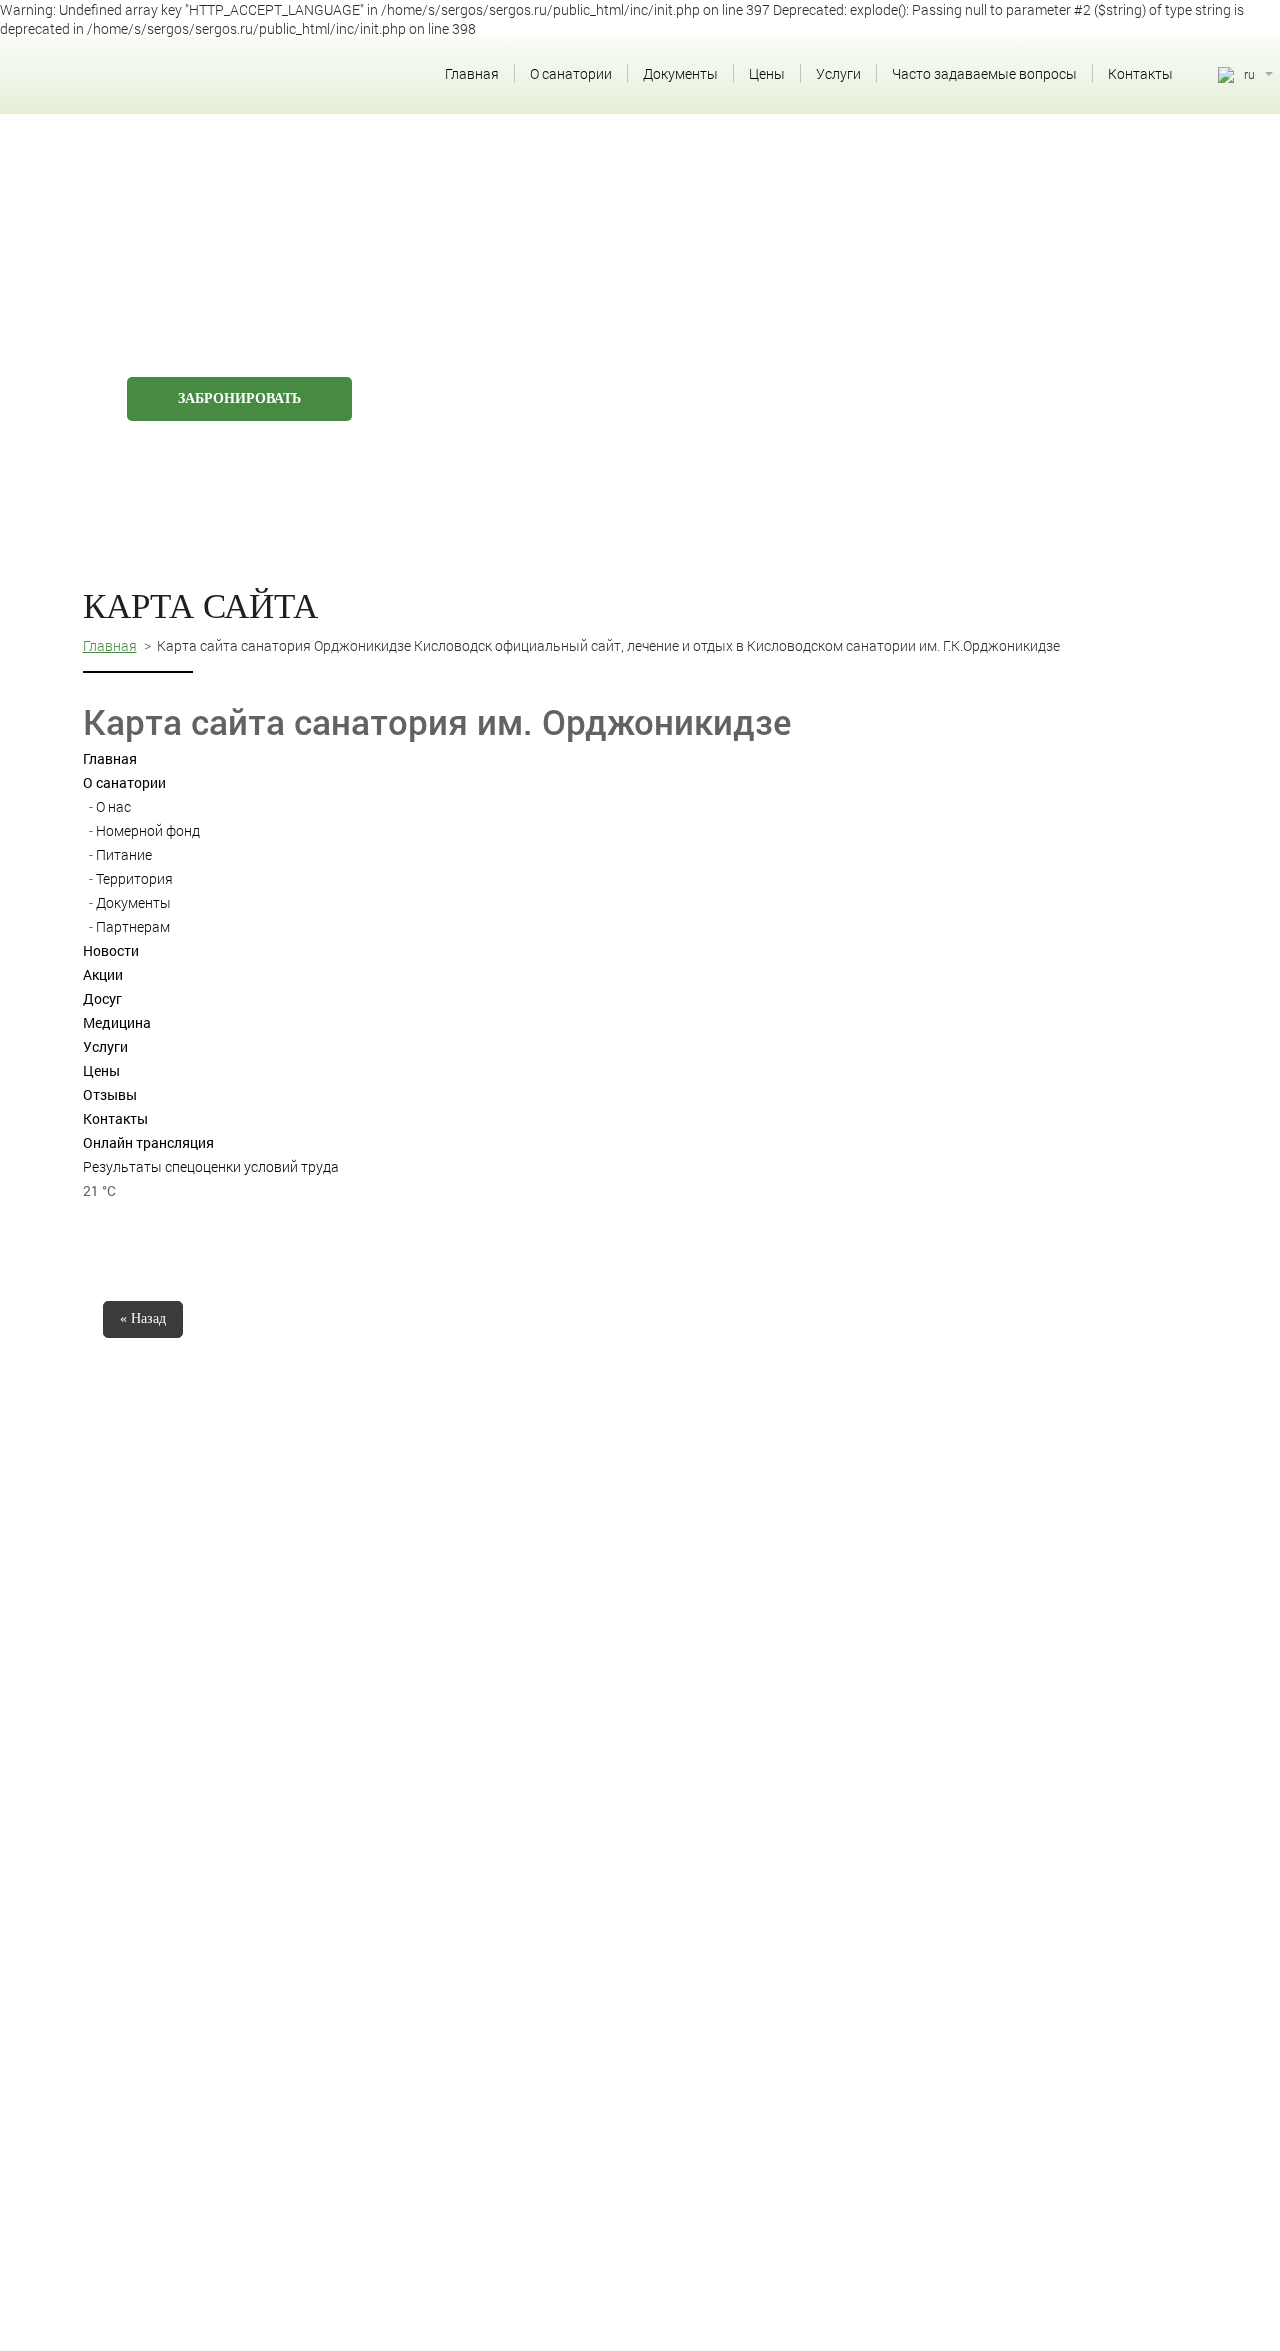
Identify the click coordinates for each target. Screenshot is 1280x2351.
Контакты (1140, 73)
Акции (103, 974)
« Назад (143, 1318)
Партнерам (133, 926)
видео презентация (920, 368)
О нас (113, 806)
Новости (111, 950)
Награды (760, 368)
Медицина (117, 1022)
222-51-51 (1084, 165)
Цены (767, 73)
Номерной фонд (148, 830)
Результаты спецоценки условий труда (211, 1166)
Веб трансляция (611, 368)
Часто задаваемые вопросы (984, 73)
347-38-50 (1084, 201)
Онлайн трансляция (148, 1142)
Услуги (838, 73)
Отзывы (110, 1094)
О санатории (571, 73)
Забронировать (239, 398)
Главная (472, 73)
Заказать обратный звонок (1081, 232)
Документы (680, 73)
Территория (134, 878)
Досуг (102, 998)
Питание (124, 854)
